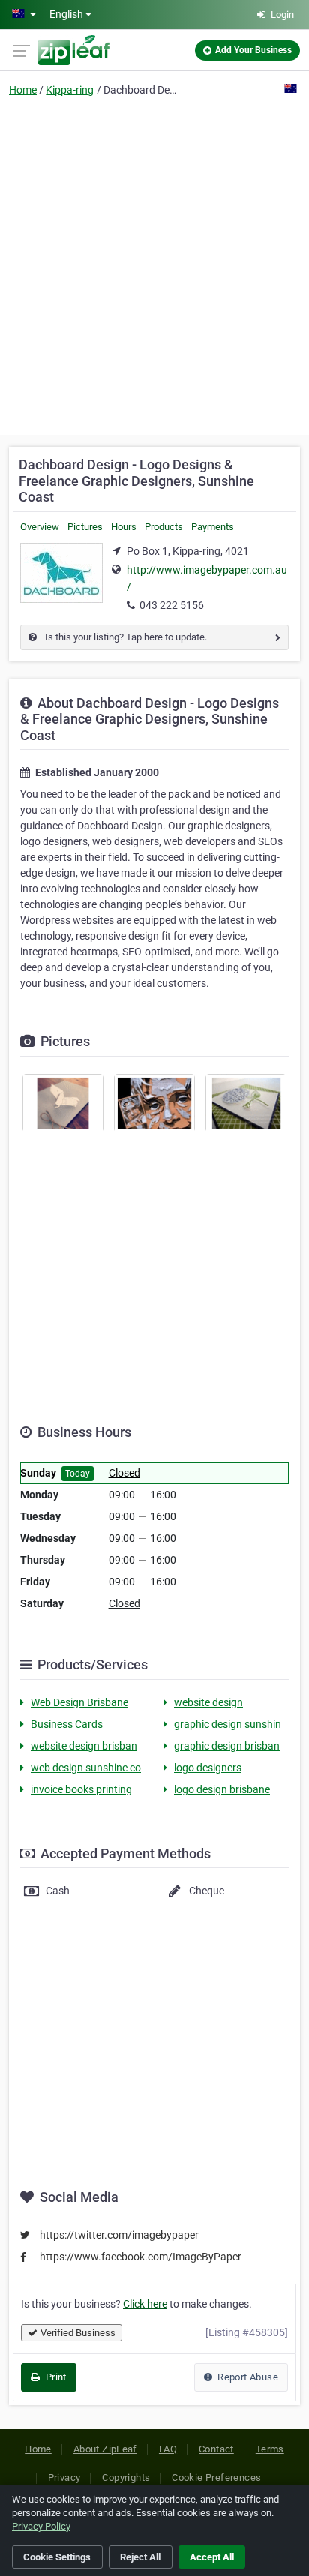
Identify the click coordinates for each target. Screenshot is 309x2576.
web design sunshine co (86, 1768)
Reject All (140, 2557)
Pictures (85, 527)
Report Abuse (247, 2377)
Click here (145, 2304)
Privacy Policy (41, 2526)
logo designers (208, 1768)
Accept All (212, 2557)
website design (208, 1702)
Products (164, 527)
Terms (270, 2449)
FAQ (168, 2449)
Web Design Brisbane (79, 1702)
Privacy (64, 2477)
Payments (213, 527)
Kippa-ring (70, 90)
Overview (40, 527)
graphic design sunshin (228, 1724)
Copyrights (126, 2477)
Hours (124, 527)
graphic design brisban (227, 1746)
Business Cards (67, 1724)
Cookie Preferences (216, 2477)
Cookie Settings (57, 2557)
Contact (216, 2449)
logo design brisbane (222, 1789)
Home (23, 90)
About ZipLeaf (105, 2449)
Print (54, 2377)
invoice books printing (81, 1789)
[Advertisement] (154, 270)
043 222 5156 (172, 605)
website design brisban (84, 1746)
